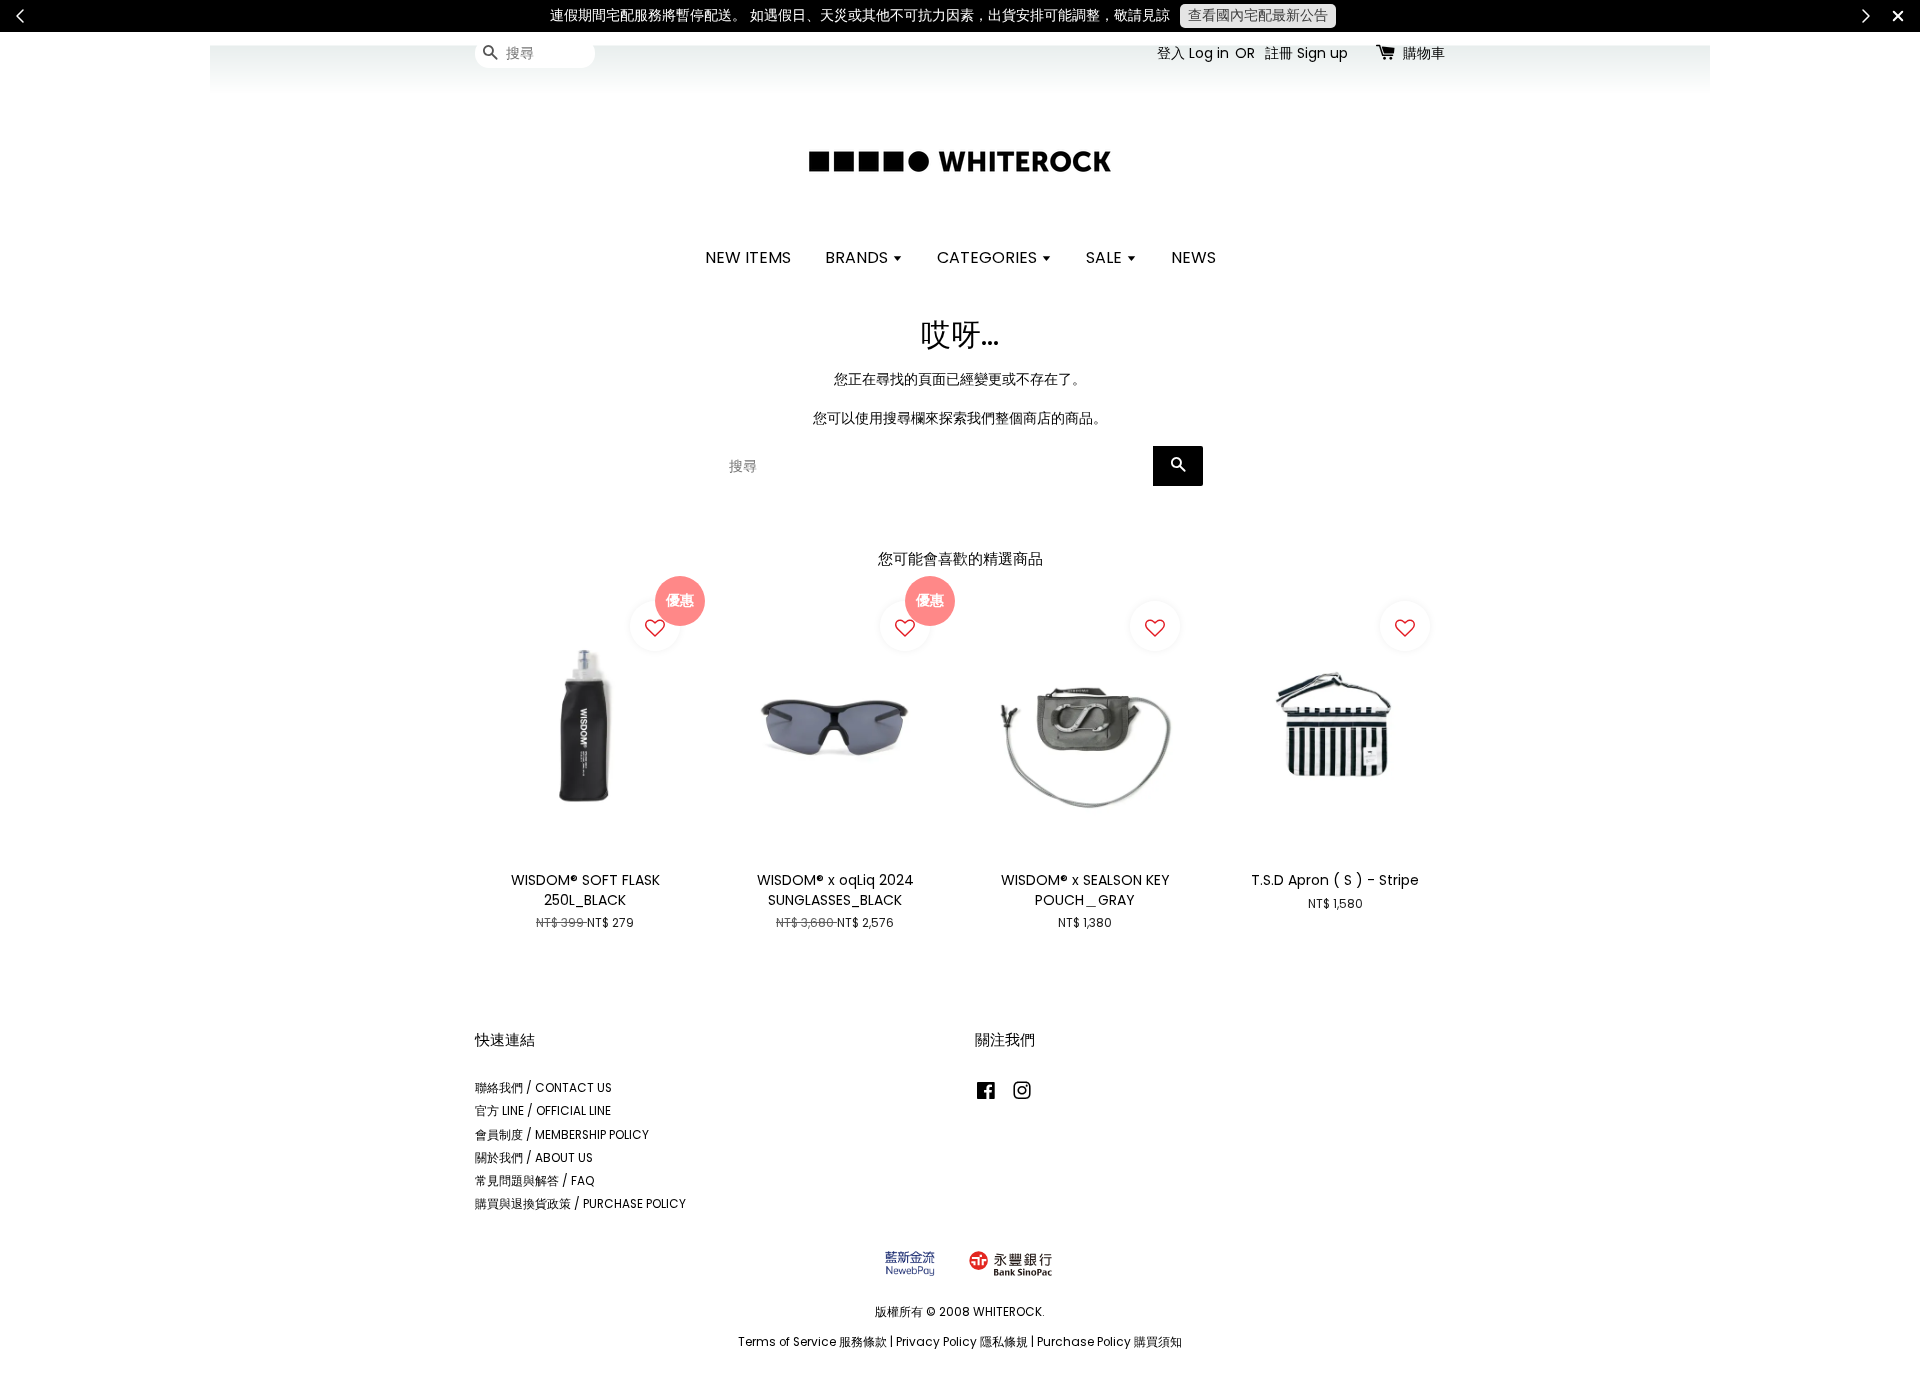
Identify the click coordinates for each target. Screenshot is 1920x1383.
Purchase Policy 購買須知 (1109, 1342)
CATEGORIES (989, 257)
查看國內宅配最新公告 (1258, 15)
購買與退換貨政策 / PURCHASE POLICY (580, 1204)
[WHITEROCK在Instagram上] (1022, 1095)
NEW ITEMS (748, 257)
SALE (1106, 257)
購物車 (1424, 53)
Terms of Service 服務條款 (812, 1342)
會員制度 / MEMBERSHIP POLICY (562, 1135)
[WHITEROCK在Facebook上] (986, 1095)
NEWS (1193, 257)
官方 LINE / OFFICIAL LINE (543, 1111)
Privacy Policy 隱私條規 (962, 1342)
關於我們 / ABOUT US (534, 1158)
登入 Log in (1193, 53)
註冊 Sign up (1306, 53)
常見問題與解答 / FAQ (535, 1181)
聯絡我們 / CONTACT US (543, 1088)
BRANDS (858, 257)
